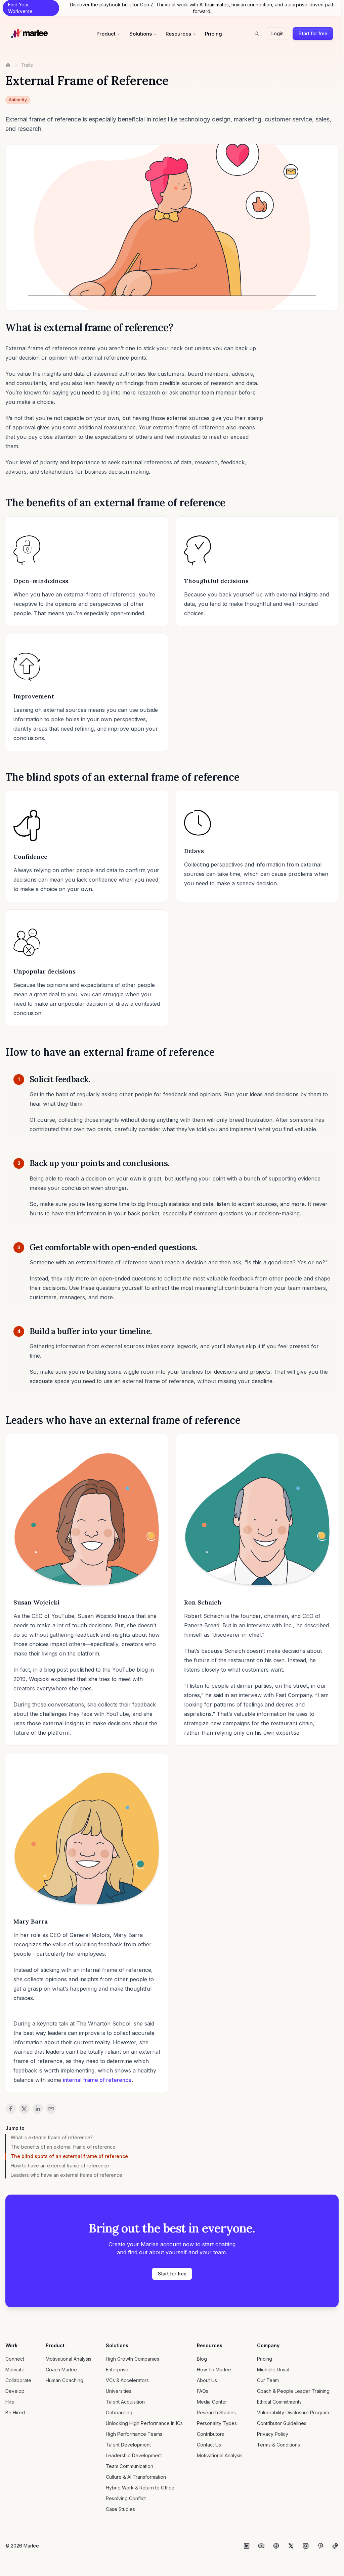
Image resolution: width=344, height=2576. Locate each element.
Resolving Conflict (126, 2498)
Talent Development (128, 2445)
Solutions (141, 34)
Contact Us (209, 2445)
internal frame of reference (97, 2080)
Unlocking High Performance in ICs (144, 2423)
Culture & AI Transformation (136, 2477)
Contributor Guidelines (282, 2423)
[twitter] (24, 2109)
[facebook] (11, 2109)
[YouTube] (261, 2546)
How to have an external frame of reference (60, 2166)
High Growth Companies (133, 2359)
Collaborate (18, 2380)
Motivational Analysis (69, 2359)
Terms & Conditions (278, 2445)
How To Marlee (214, 2370)
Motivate (15, 2370)
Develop (15, 2391)
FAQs (203, 2391)
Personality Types (217, 2423)
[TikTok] (335, 2546)
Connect (15, 2359)
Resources (178, 34)
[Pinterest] (320, 2546)
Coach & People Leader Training (293, 2391)
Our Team (268, 2380)
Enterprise (117, 2370)
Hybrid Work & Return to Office (140, 2488)
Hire (10, 2402)
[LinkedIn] (247, 2546)
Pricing (213, 34)
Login (277, 33)
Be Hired (15, 2412)
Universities (119, 2391)
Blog (202, 2359)
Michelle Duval (273, 2370)
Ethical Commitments (279, 2402)
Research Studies (216, 2412)
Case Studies (120, 2509)
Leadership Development (134, 2455)
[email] (51, 2109)
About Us (207, 2380)
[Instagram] (306, 2546)
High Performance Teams (134, 2434)
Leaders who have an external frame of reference (67, 2175)
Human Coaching (64, 2380)
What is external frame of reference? (52, 2137)
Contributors (210, 2434)
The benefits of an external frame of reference (63, 2147)
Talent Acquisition (125, 2402)
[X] (291, 2546)
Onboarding (119, 2412)
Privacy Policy (273, 2434)
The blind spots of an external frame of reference (69, 2156)
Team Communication (130, 2466)
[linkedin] (38, 2109)
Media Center (212, 2402)
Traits (27, 65)
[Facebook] (276, 2546)
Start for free (313, 33)
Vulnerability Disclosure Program (293, 2412)
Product (106, 34)
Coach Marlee (61, 2370)
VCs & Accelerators (127, 2380)
